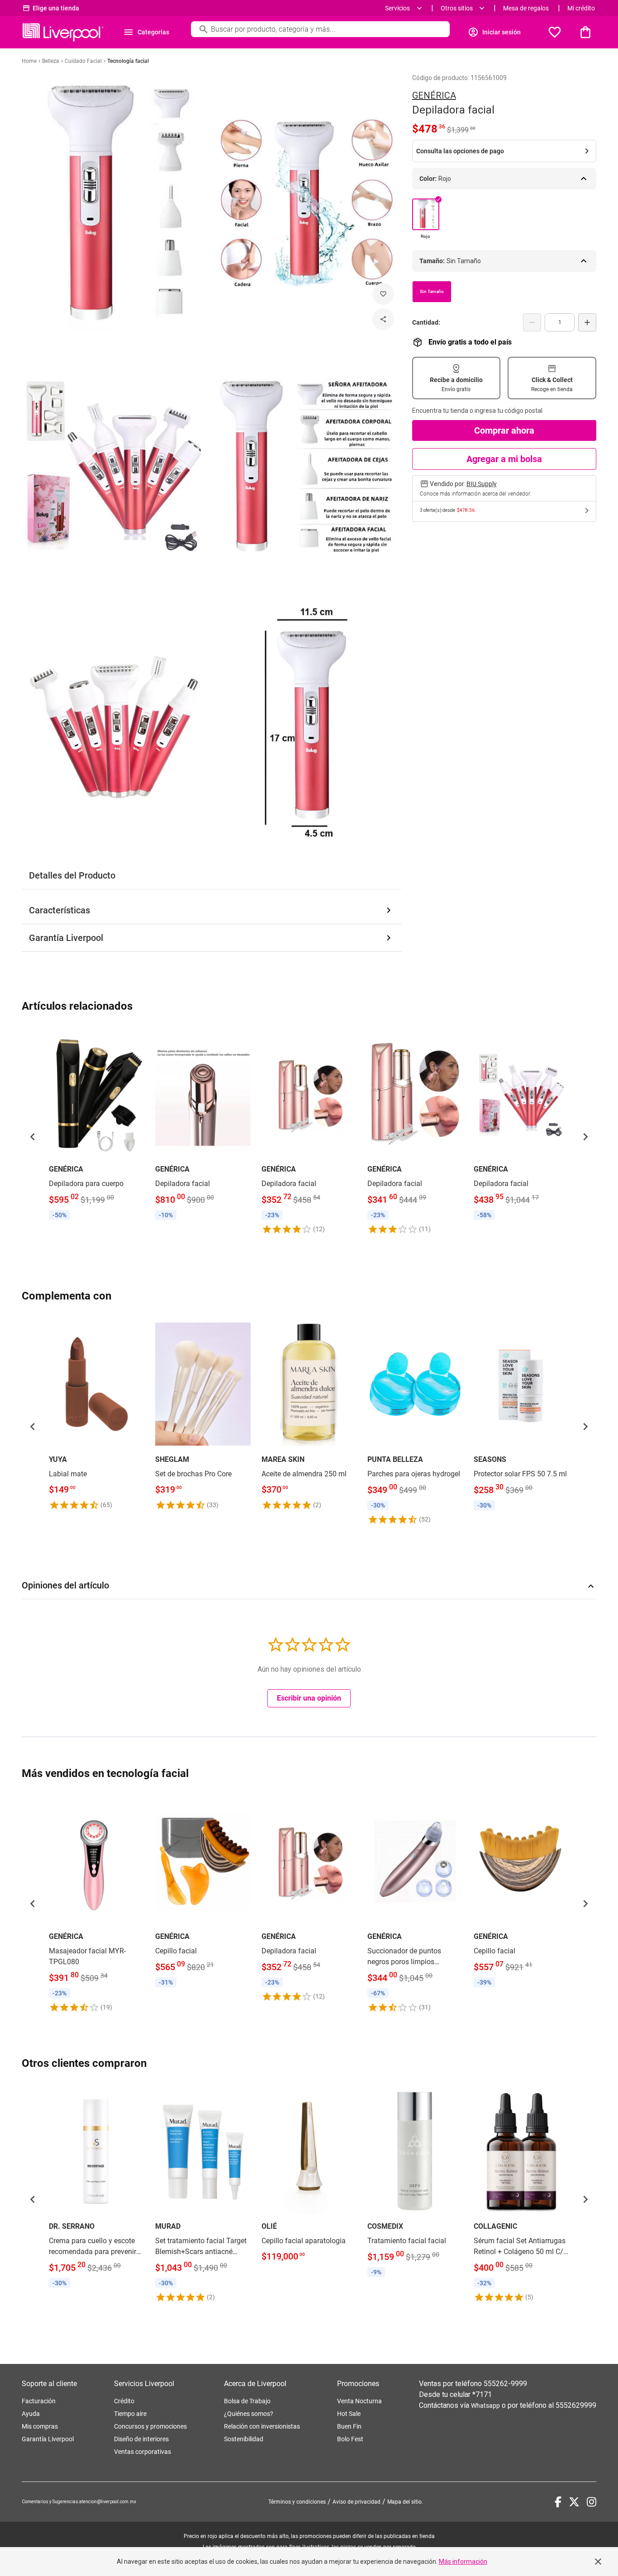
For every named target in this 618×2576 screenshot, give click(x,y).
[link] (97, 1126)
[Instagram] (592, 2502)
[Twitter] (574, 2502)
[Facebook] (558, 2502)
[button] (33, 1137)
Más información (463, 2562)
